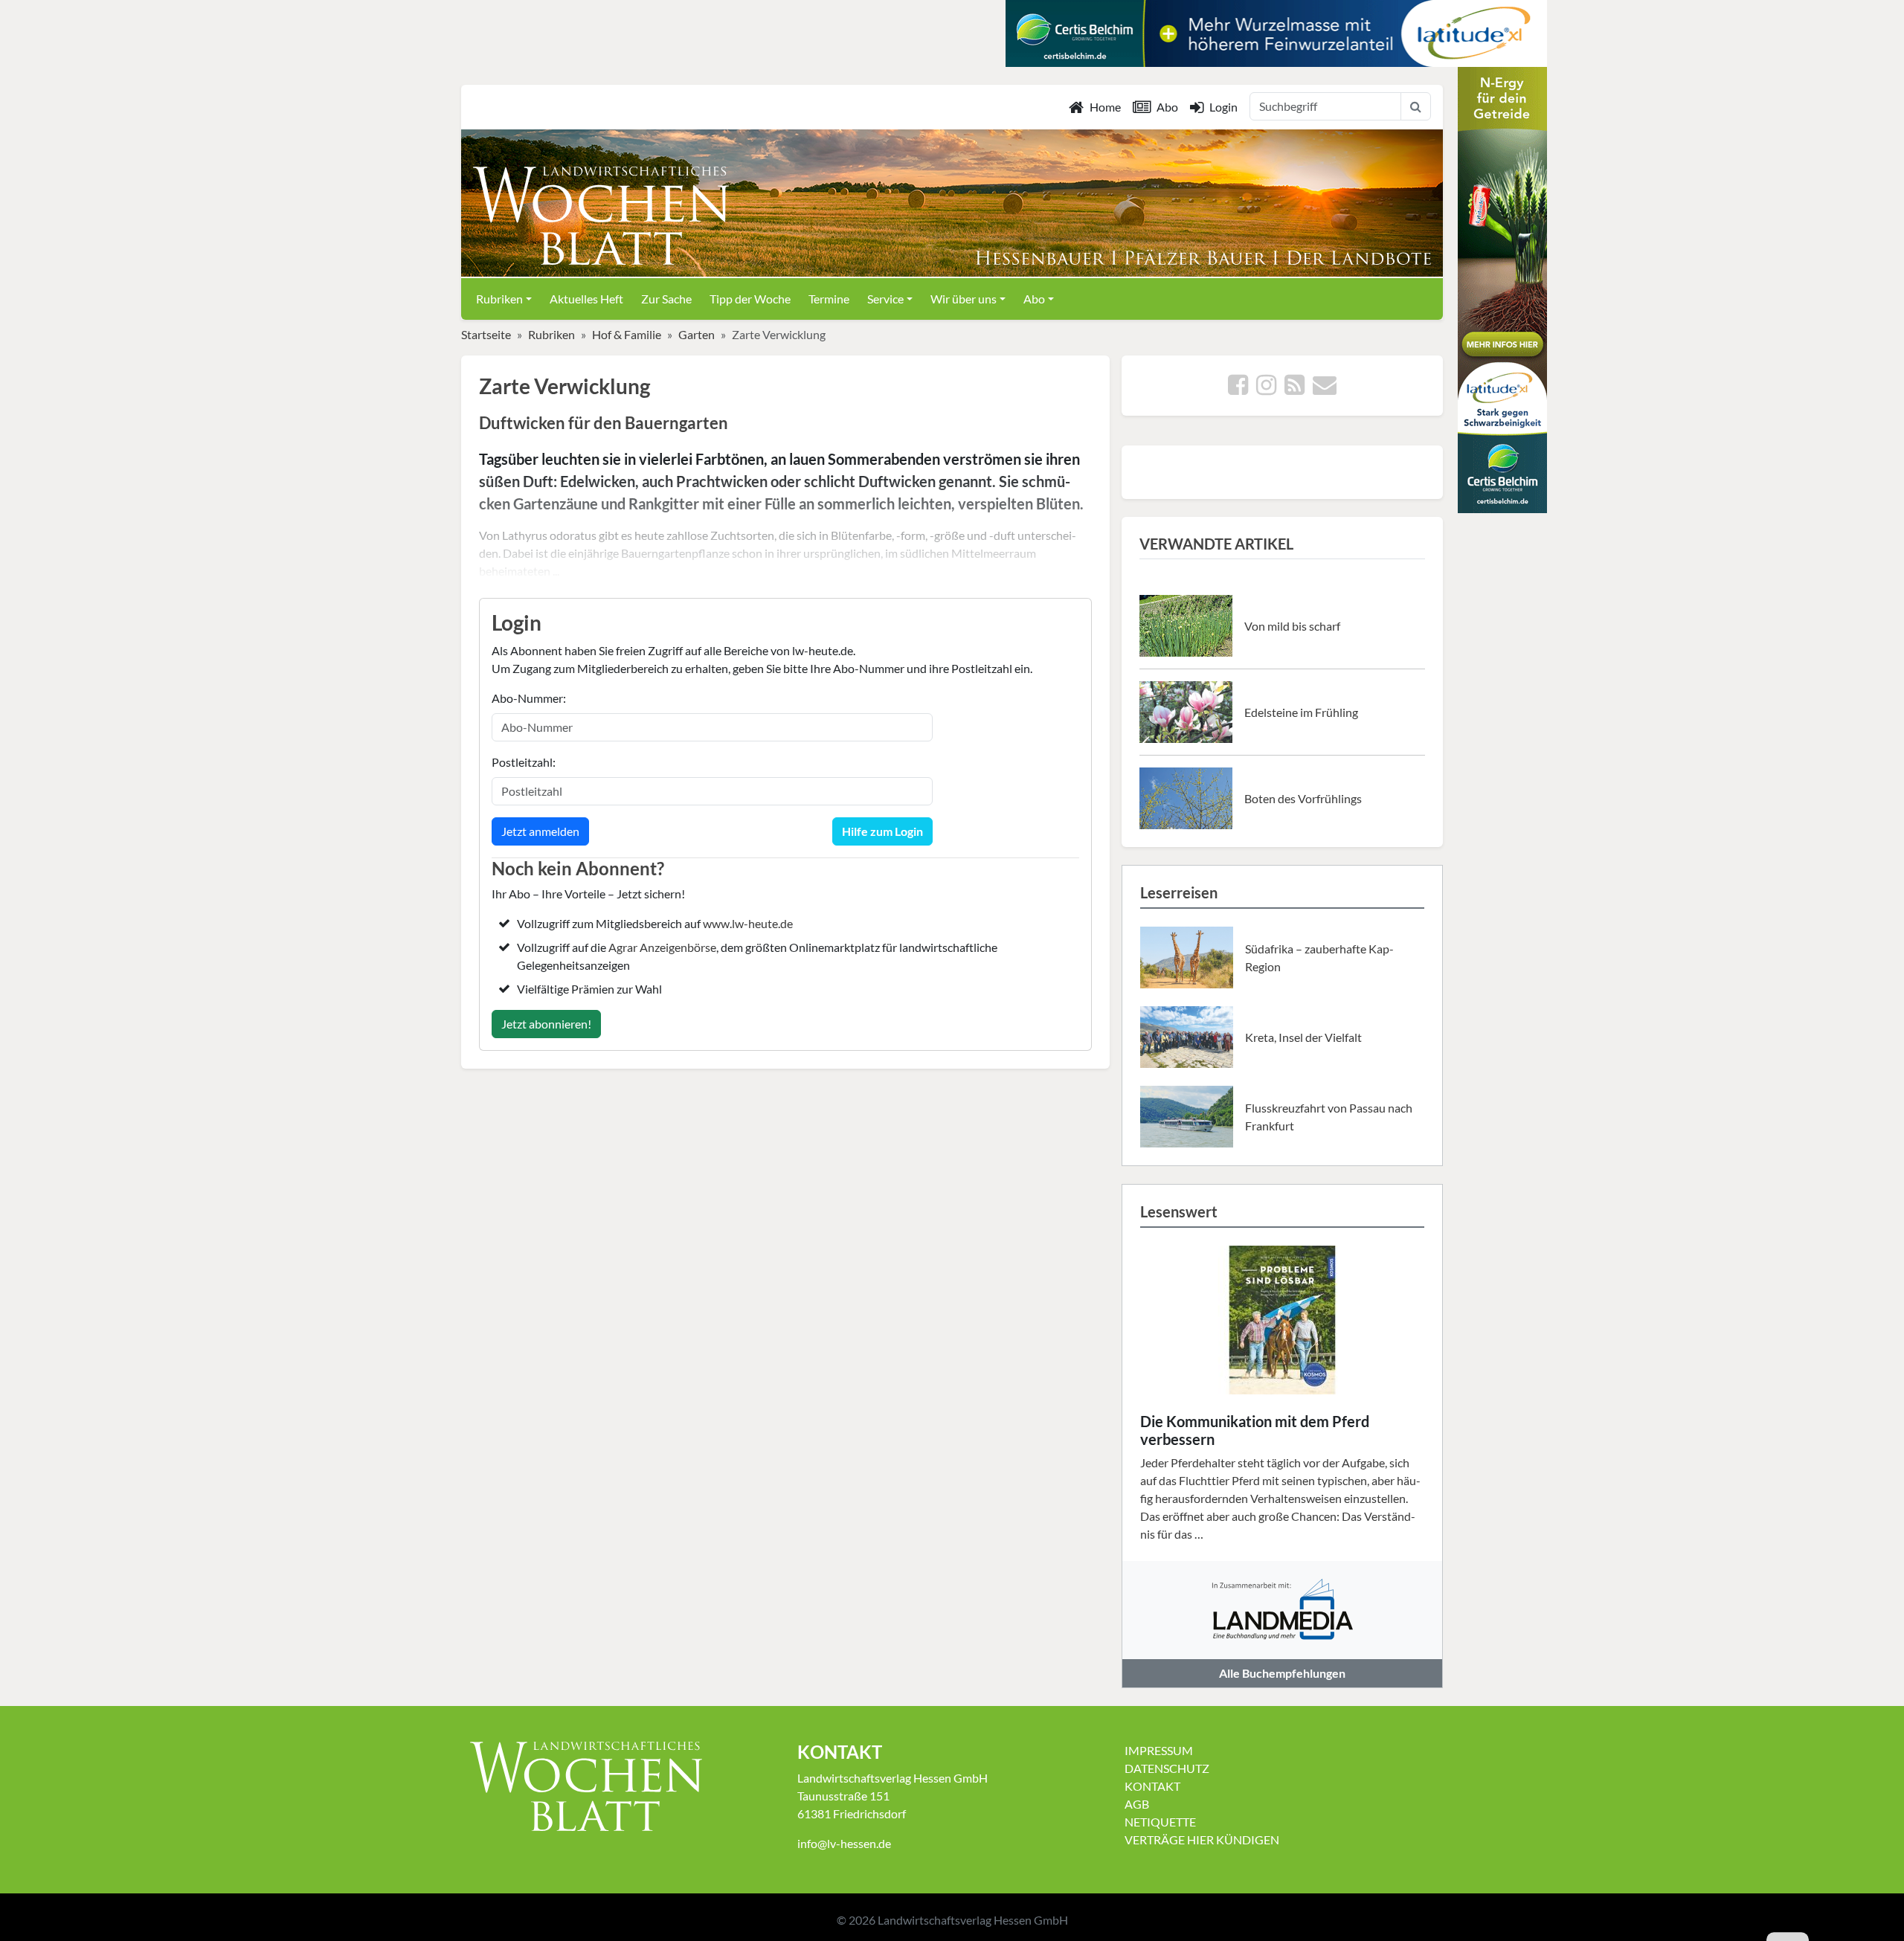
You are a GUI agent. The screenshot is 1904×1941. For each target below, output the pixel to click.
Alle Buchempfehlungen (1282, 1673)
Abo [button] (1034, 299)
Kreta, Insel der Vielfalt (1303, 1037)
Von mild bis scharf (1292, 626)
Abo (1167, 107)
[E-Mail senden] (1325, 389)
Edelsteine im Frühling (1301, 712)
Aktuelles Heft (586, 299)
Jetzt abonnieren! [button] (546, 1024)
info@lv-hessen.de (844, 1843)
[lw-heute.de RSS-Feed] (1294, 389)
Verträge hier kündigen (1202, 1839)
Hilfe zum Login (882, 831)
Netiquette (1160, 1822)
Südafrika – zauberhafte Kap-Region (1319, 957)
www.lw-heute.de (748, 923)
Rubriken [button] (499, 299)
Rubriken (551, 334)
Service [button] (885, 299)
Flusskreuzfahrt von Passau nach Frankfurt (1329, 1117)
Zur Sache (666, 299)
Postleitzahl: (524, 762)
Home (1105, 107)
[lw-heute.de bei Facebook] (1238, 389)
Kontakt (1152, 1786)
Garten (697, 334)
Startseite (486, 334)
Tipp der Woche (750, 299)
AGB (1137, 1804)
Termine (829, 299)
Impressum (1159, 1750)
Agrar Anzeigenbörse (662, 947)
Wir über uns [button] (964, 299)
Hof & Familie (627, 334)
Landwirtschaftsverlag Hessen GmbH (973, 1920)
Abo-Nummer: (529, 698)
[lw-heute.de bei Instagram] (1266, 389)
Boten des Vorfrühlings (1303, 798)
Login (1223, 107)
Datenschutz (1167, 1768)
